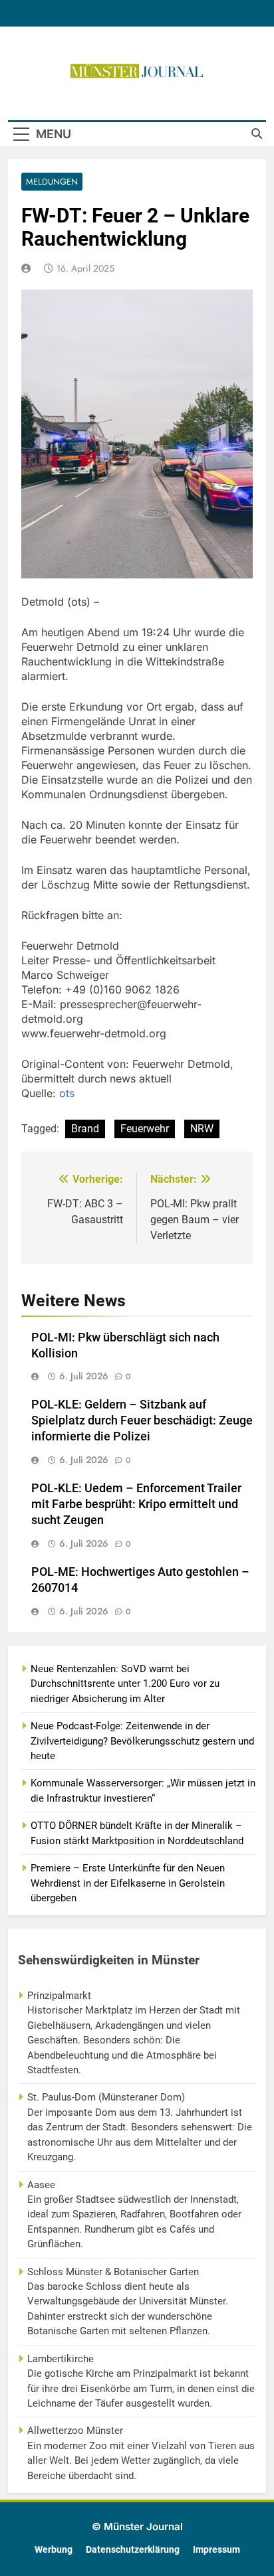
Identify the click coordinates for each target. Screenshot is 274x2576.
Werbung (54, 2550)
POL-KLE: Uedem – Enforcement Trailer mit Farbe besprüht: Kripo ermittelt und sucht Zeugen (136, 1504)
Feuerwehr (145, 1129)
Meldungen (52, 182)
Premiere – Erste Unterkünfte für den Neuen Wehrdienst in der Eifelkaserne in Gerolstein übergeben (128, 1883)
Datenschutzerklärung (133, 2550)
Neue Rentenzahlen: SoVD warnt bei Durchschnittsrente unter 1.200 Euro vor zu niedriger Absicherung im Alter (125, 1684)
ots (67, 1093)
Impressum (216, 2550)
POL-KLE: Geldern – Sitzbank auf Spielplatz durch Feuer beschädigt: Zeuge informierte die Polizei (142, 1420)
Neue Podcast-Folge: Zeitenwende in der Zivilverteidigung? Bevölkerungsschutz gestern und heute (142, 1741)
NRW (202, 1129)
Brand (85, 1129)
